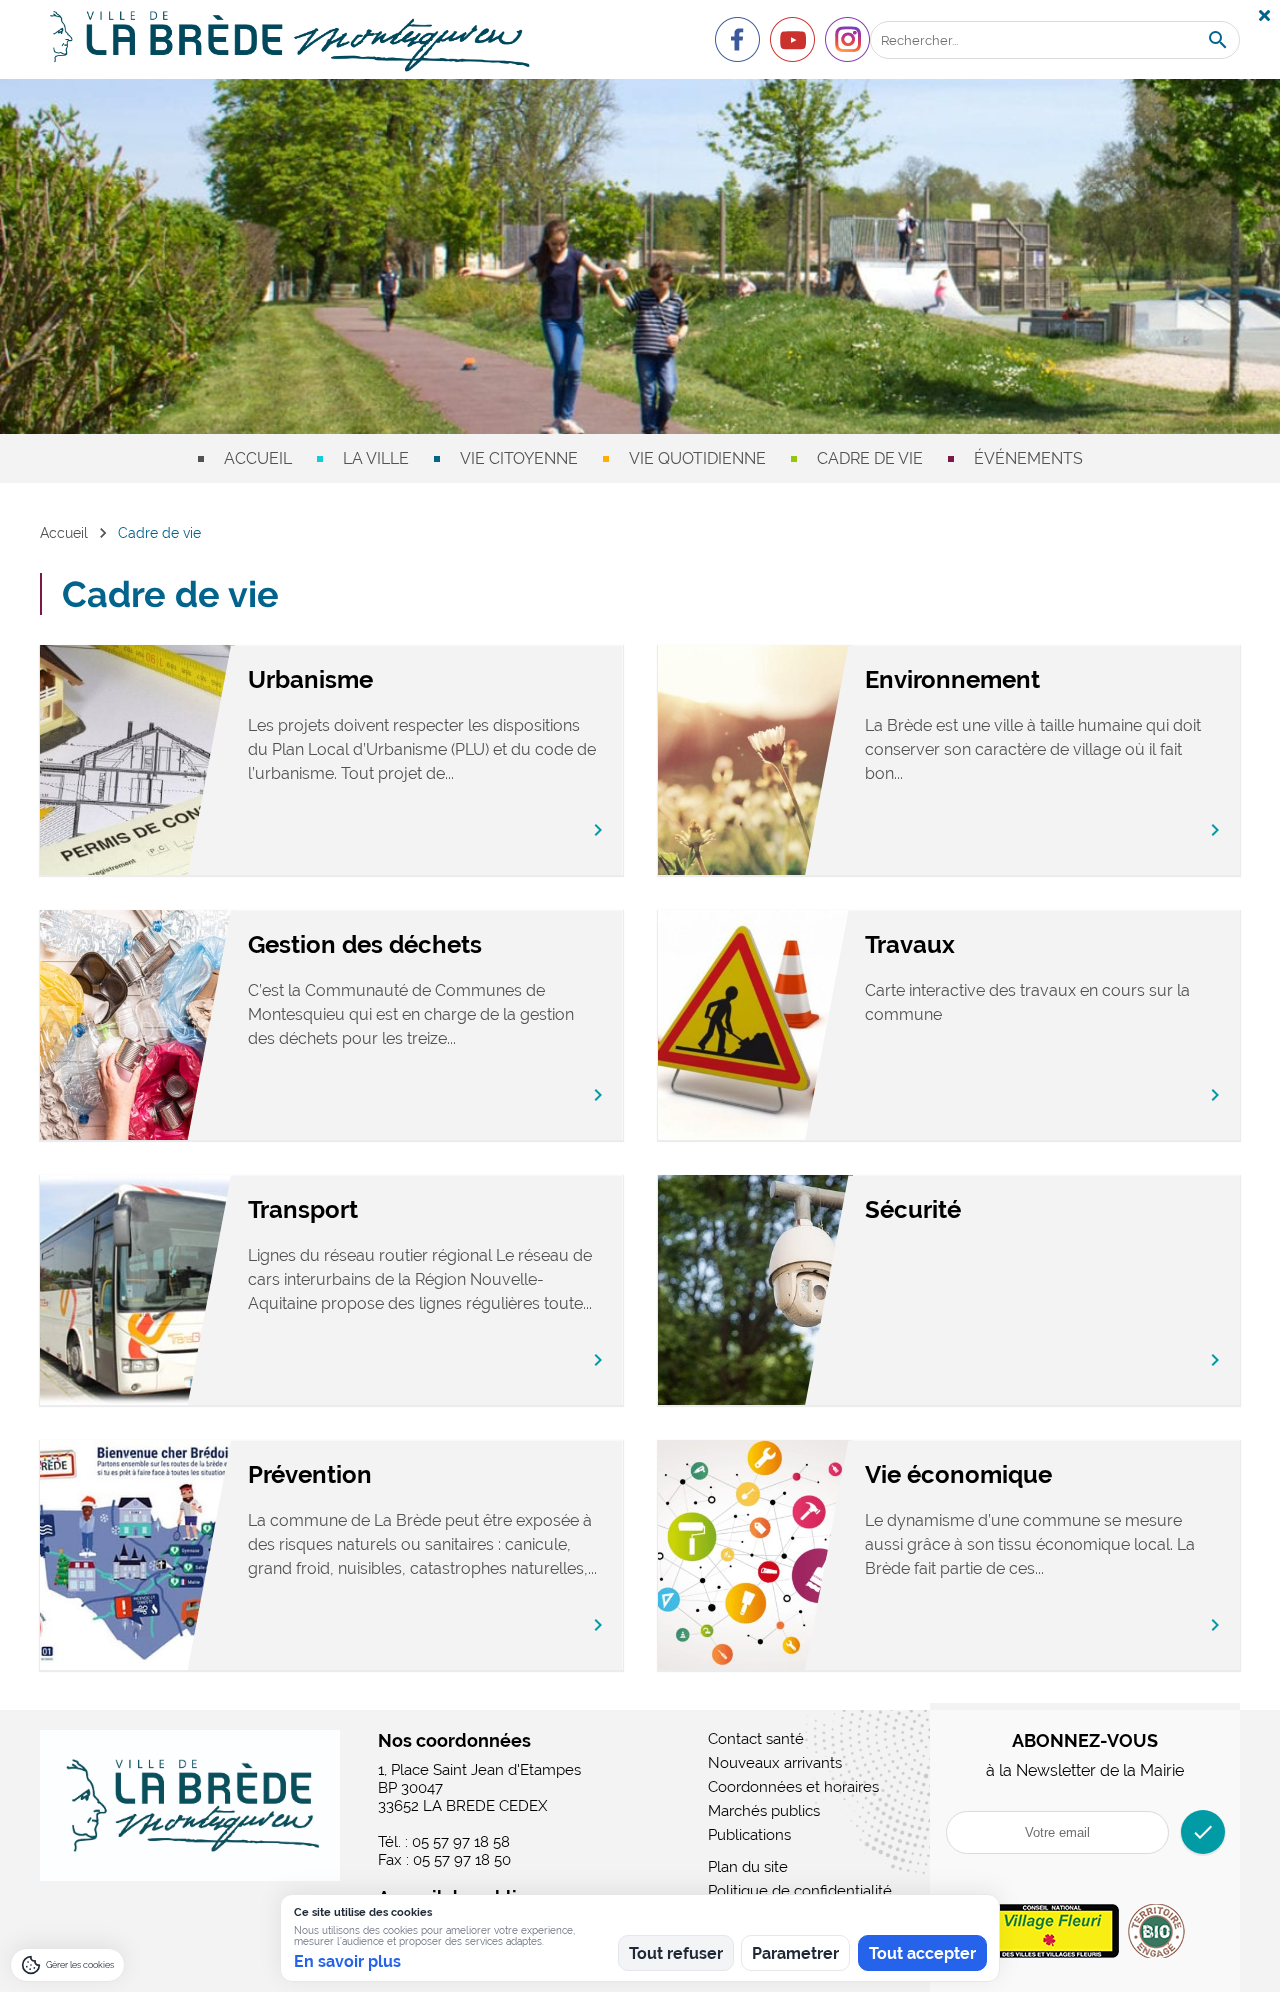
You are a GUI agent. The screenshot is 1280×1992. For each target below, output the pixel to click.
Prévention (310, 1474)
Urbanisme (310, 679)
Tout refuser (676, 1953)
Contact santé (756, 1739)
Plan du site (748, 1867)
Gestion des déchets (365, 944)
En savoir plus (347, 1961)
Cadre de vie (870, 458)
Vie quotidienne (697, 458)
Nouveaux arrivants (775, 1763)
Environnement (952, 679)
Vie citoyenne (519, 458)
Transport (303, 1209)
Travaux (910, 944)
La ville (376, 458)
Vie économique (958, 1474)
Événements (1028, 458)
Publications (749, 1835)
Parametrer (795, 1953)
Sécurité (913, 1209)
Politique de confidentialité (800, 1891)
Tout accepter (922, 1953)
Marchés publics (764, 1811)
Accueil (258, 458)
